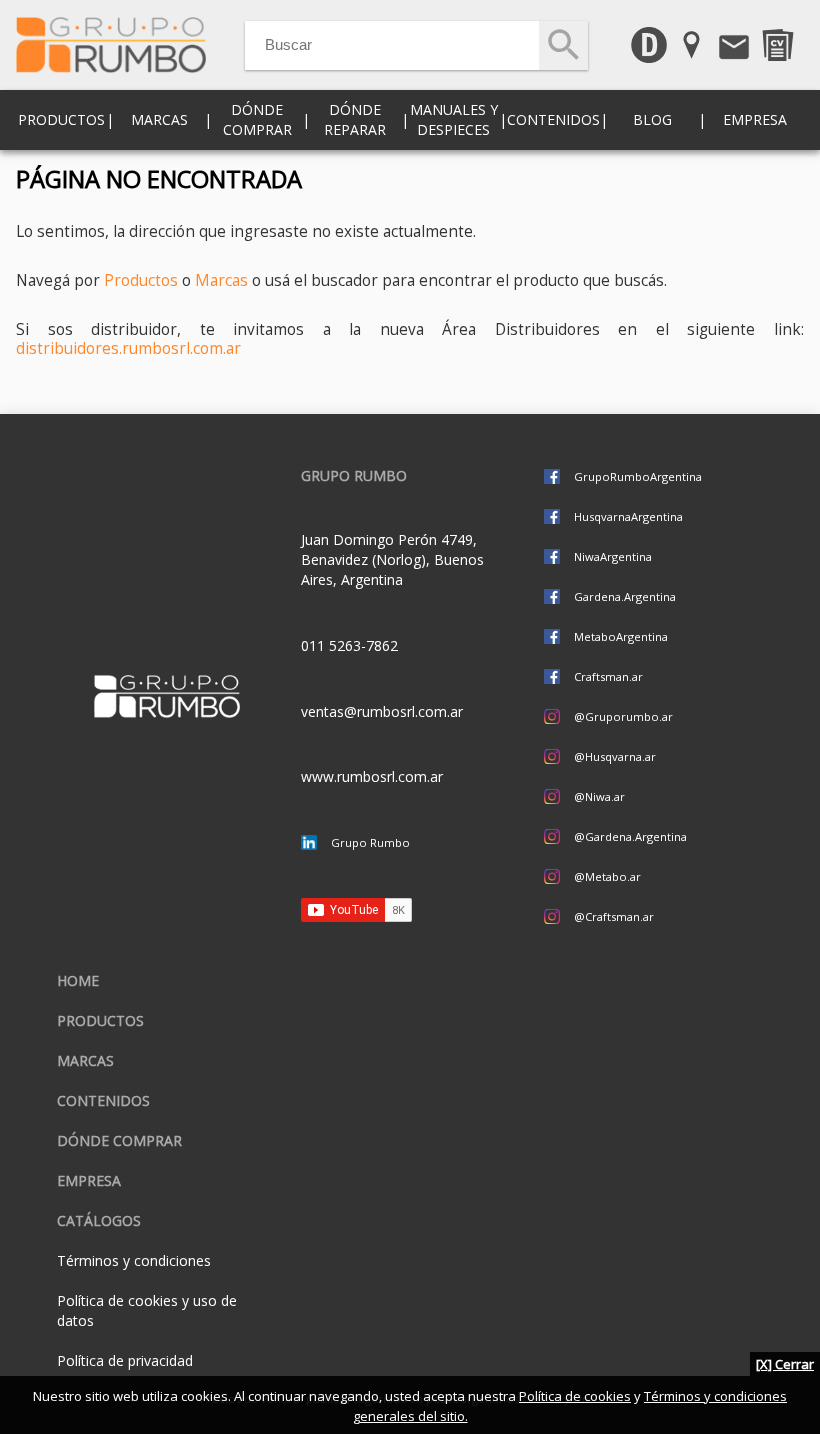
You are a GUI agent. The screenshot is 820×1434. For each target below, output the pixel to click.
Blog (652, 119)
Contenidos (103, 1100)
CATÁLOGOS (99, 1220)
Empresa (755, 119)
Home (78, 980)
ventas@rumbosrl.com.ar (382, 711)
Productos (141, 280)
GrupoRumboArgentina (638, 476)
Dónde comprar (257, 119)
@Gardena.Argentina (630, 836)
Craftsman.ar (608, 676)
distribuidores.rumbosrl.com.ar (128, 348)
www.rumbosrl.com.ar (372, 776)
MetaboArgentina (621, 636)
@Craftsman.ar (614, 916)
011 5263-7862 (349, 645)
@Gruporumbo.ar (623, 716)
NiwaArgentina (613, 556)
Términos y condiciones (134, 1260)
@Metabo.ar (607, 876)
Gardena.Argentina (625, 596)
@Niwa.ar (599, 796)
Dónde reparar (355, 119)
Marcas (221, 280)
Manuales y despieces (454, 119)
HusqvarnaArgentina (628, 516)
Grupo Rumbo (370, 842)
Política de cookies (575, 1396)
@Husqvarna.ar (615, 756)
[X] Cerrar (785, 1364)
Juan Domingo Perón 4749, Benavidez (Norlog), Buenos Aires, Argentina (392, 559)
